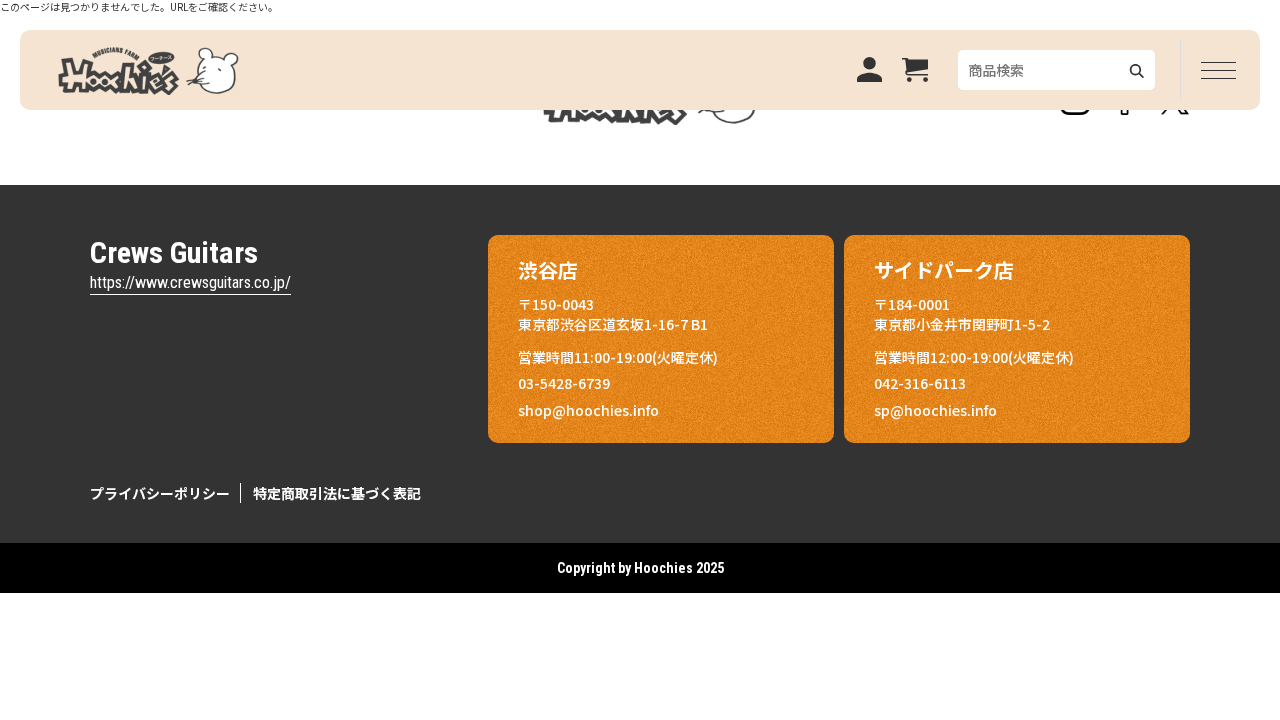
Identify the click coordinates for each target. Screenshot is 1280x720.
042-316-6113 (920, 383)
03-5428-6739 (564, 383)
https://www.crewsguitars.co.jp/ (190, 282)
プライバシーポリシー (160, 493)
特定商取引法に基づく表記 (337, 493)
